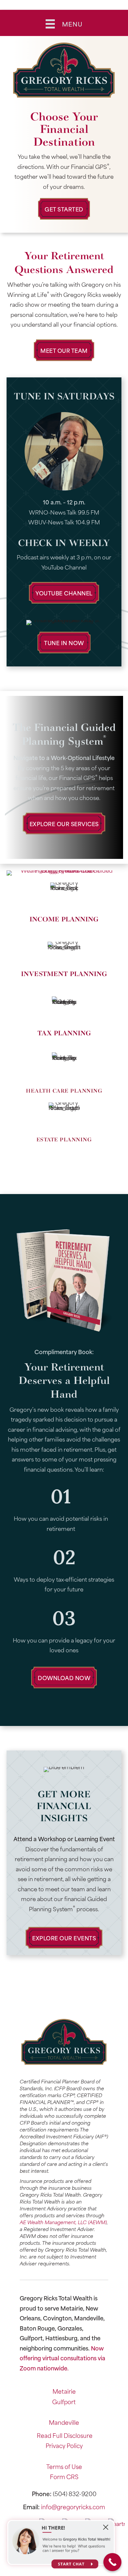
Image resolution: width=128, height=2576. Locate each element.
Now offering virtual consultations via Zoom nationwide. (63, 2358)
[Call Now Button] (112, 2562)
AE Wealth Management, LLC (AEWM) (63, 2222)
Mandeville (64, 2422)
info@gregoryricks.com (73, 2507)
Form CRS (64, 2476)
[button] (64, 209)
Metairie (64, 2391)
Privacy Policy (64, 2445)
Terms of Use (64, 2466)
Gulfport (64, 2402)
